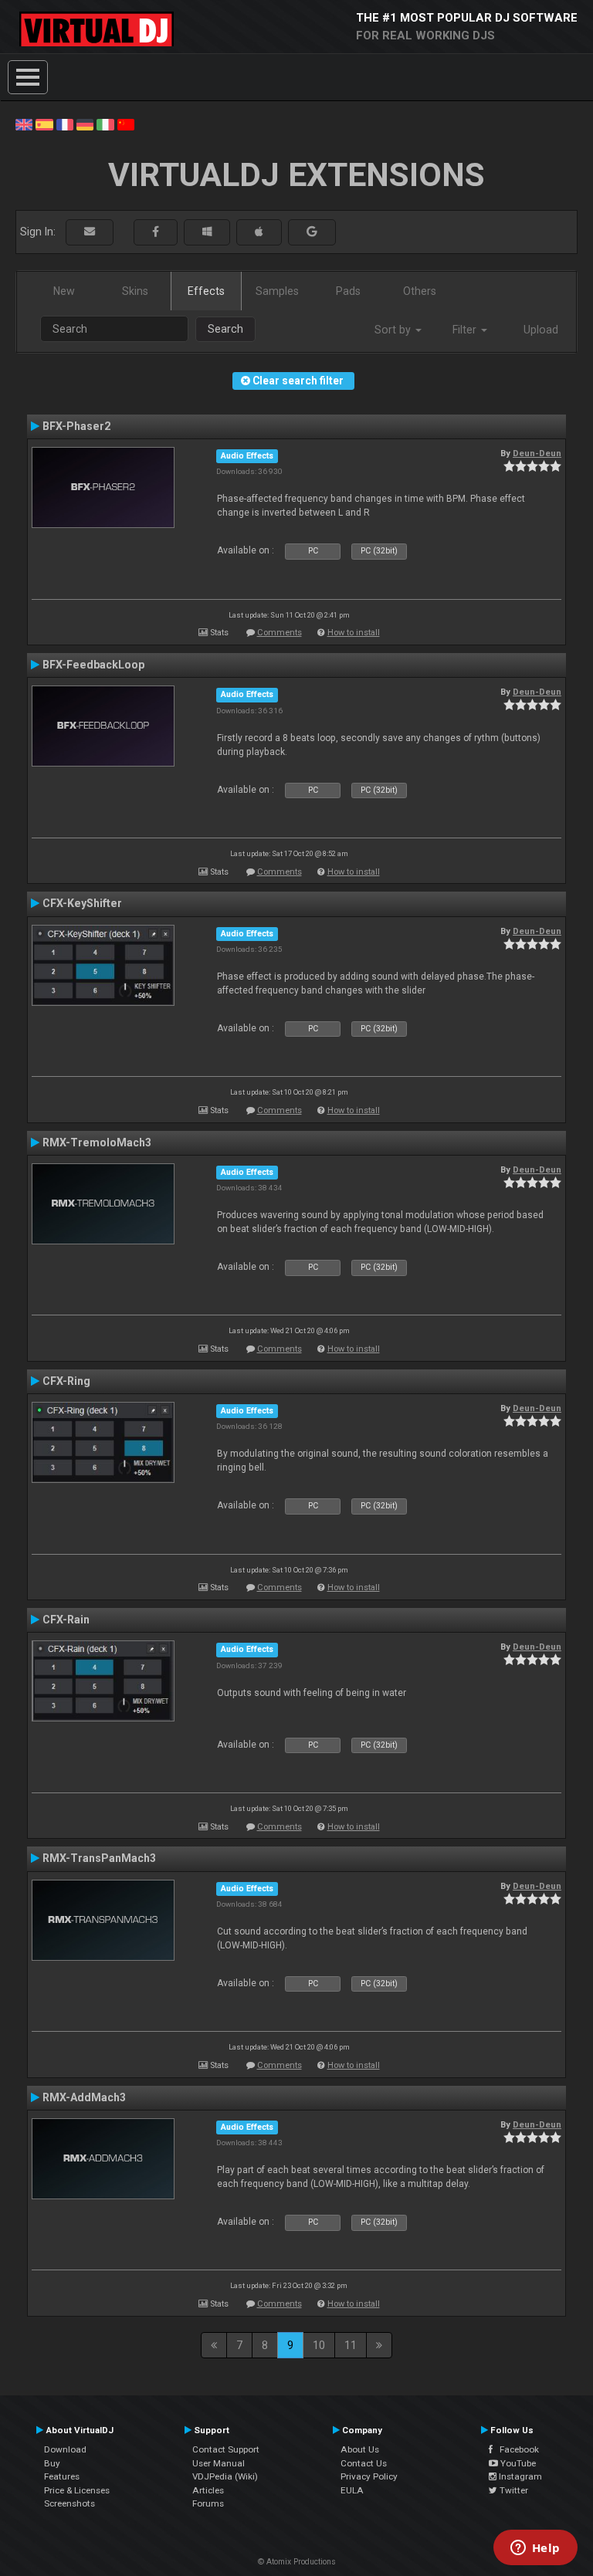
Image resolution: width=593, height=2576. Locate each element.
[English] (24, 124)
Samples (277, 291)
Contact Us (364, 2463)
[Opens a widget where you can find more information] (535, 2549)
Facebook (516, 2449)
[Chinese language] (126, 124)
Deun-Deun (537, 453)
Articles (208, 2490)
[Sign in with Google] (312, 232)
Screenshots (69, 2503)
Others (420, 291)
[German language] (85, 124)
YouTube (517, 2463)
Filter (466, 330)
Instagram (519, 2476)
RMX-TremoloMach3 (97, 1142)
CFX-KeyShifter (82, 903)
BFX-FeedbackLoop (93, 665)
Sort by (394, 330)
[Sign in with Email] (90, 232)
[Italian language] (105, 124)
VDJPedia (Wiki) (225, 2476)
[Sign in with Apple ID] (259, 232)
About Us (360, 2449)
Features (62, 2476)
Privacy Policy (369, 2476)
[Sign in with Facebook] (156, 232)
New (64, 291)
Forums (208, 2503)
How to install (354, 633)
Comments (280, 633)
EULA (352, 2490)
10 (319, 2345)
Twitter (513, 2490)
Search (225, 329)
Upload (541, 330)
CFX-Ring (66, 1381)
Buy (52, 2463)
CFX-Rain (66, 1620)
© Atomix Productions (297, 2562)
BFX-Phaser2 (76, 426)
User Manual (219, 2463)
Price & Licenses (77, 2490)
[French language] (65, 124)
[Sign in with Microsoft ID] (207, 232)
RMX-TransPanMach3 (99, 1858)
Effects (206, 291)
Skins (135, 291)
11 (351, 2345)
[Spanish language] (44, 124)
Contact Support (226, 2449)
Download (65, 2449)
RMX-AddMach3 (84, 2097)
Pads (348, 291)
